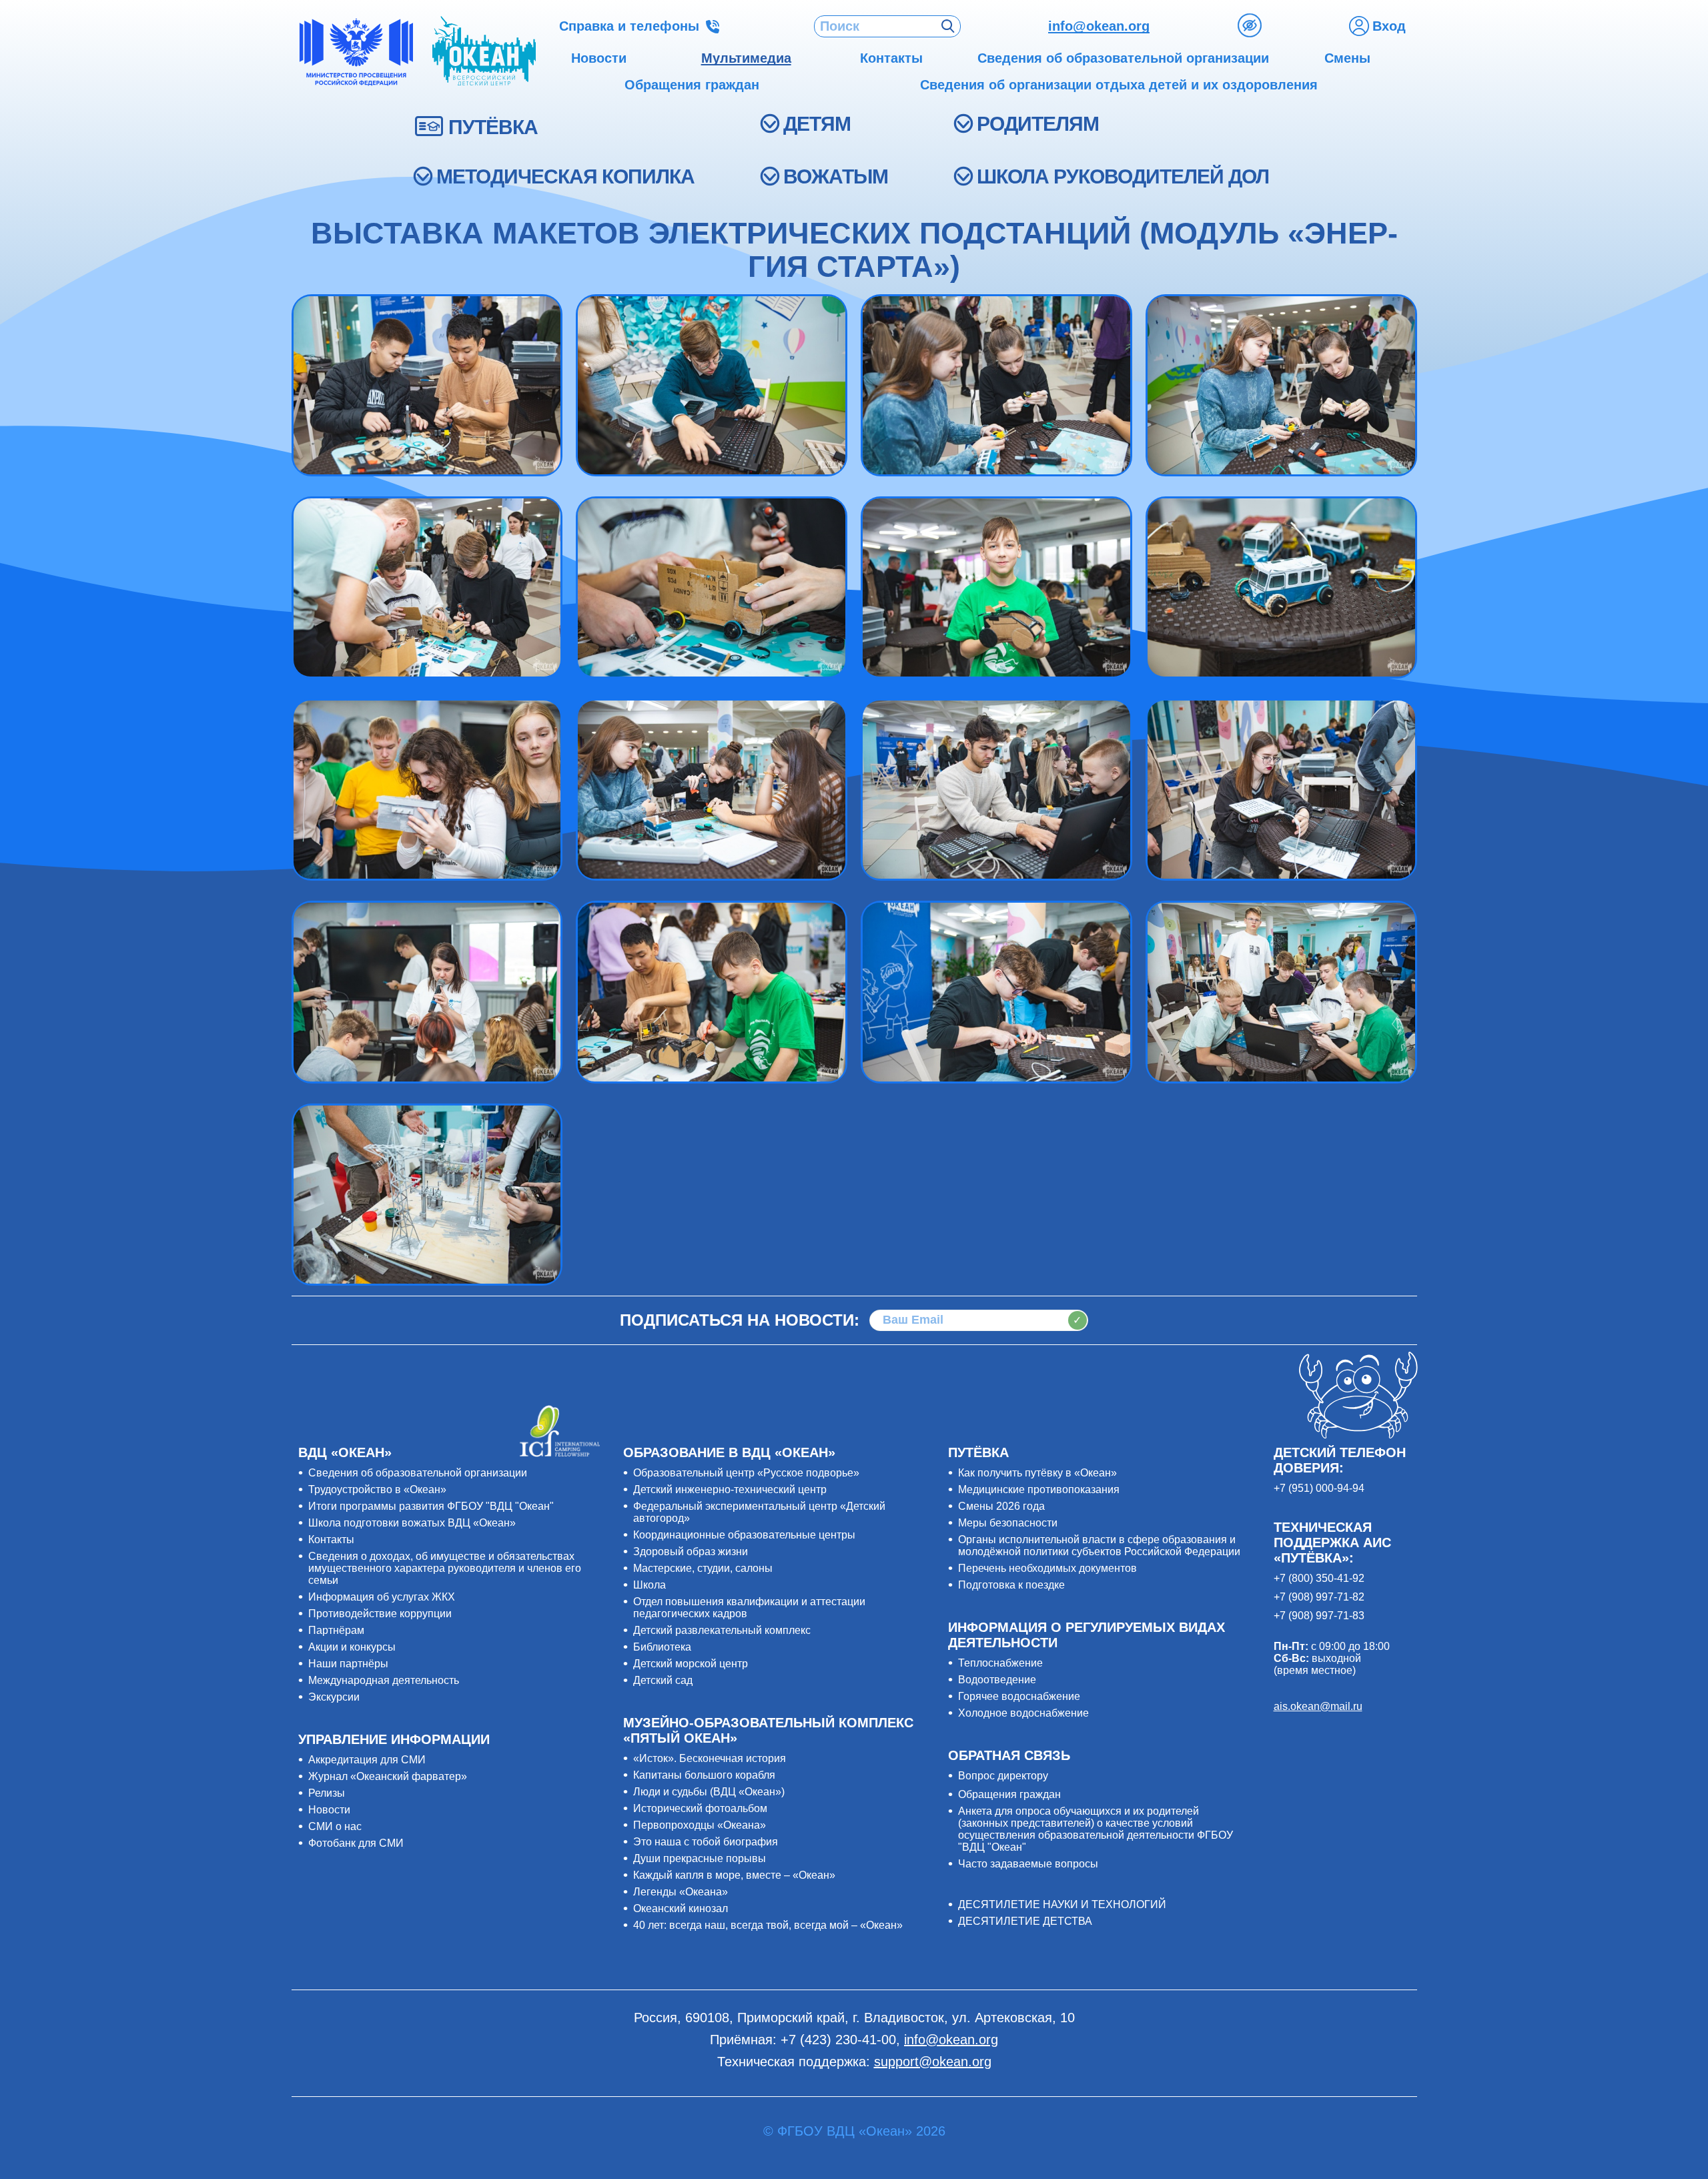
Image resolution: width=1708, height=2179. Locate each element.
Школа (650, 1585)
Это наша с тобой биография (706, 1842)
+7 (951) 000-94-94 (1319, 1488)
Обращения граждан (1009, 1794)
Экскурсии (334, 1697)
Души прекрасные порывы (700, 1858)
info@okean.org (1099, 26)
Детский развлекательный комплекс (722, 1630)
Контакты (331, 1540)
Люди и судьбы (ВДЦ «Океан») (709, 1792)
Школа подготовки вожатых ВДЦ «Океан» (412, 1523)
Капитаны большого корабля (704, 1775)
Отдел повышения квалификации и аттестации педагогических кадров (749, 1608)
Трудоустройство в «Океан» (377, 1489)
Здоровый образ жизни (691, 1552)
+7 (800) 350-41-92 (1319, 1578)
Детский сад (663, 1680)
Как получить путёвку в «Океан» (1037, 1473)
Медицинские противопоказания (1039, 1489)
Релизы (327, 1793)
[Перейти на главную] (484, 52)
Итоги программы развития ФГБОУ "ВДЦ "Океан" (431, 1506)
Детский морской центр (691, 1664)
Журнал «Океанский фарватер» (388, 1776)
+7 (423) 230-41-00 (838, 2040)
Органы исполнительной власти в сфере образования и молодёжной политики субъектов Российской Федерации (1099, 1546)
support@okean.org (933, 2062)
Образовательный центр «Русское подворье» (746, 1473)
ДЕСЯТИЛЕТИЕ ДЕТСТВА (1025, 1921)
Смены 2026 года (1001, 1506)
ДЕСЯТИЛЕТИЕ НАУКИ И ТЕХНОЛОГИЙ (1062, 1904)
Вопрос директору (1003, 1776)
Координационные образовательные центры (744, 1535)
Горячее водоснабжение (1019, 1696)
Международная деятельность (384, 1680)
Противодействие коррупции (380, 1614)
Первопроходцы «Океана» (700, 1825)
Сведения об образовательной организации (418, 1473)
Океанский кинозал (681, 1908)
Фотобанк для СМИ (356, 1843)
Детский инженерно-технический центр (730, 1489)
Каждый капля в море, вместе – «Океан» (734, 1875)
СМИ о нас (335, 1826)
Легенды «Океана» (681, 1892)
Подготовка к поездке (1011, 1585)
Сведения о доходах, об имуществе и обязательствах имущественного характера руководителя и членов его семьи (445, 1568)
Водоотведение (997, 1680)
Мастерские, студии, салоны (703, 1568)
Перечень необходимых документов (1047, 1568)
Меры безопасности (1008, 1523)
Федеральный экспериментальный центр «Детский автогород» (759, 1512)
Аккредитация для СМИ (367, 1760)
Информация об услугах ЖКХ (382, 1597)
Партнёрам (336, 1630)
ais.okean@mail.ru (1318, 1706)
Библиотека (662, 1647)
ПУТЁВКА (493, 127)
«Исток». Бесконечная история (710, 1758)
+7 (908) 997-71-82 (1319, 1597)
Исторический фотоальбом (700, 1808)
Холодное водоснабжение (1023, 1713)
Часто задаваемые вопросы (1028, 1864)
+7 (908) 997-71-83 (1319, 1616)
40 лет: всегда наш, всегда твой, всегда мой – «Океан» (768, 1925)
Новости (329, 1810)
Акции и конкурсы (352, 1647)
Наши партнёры (348, 1664)
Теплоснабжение (1000, 1663)
